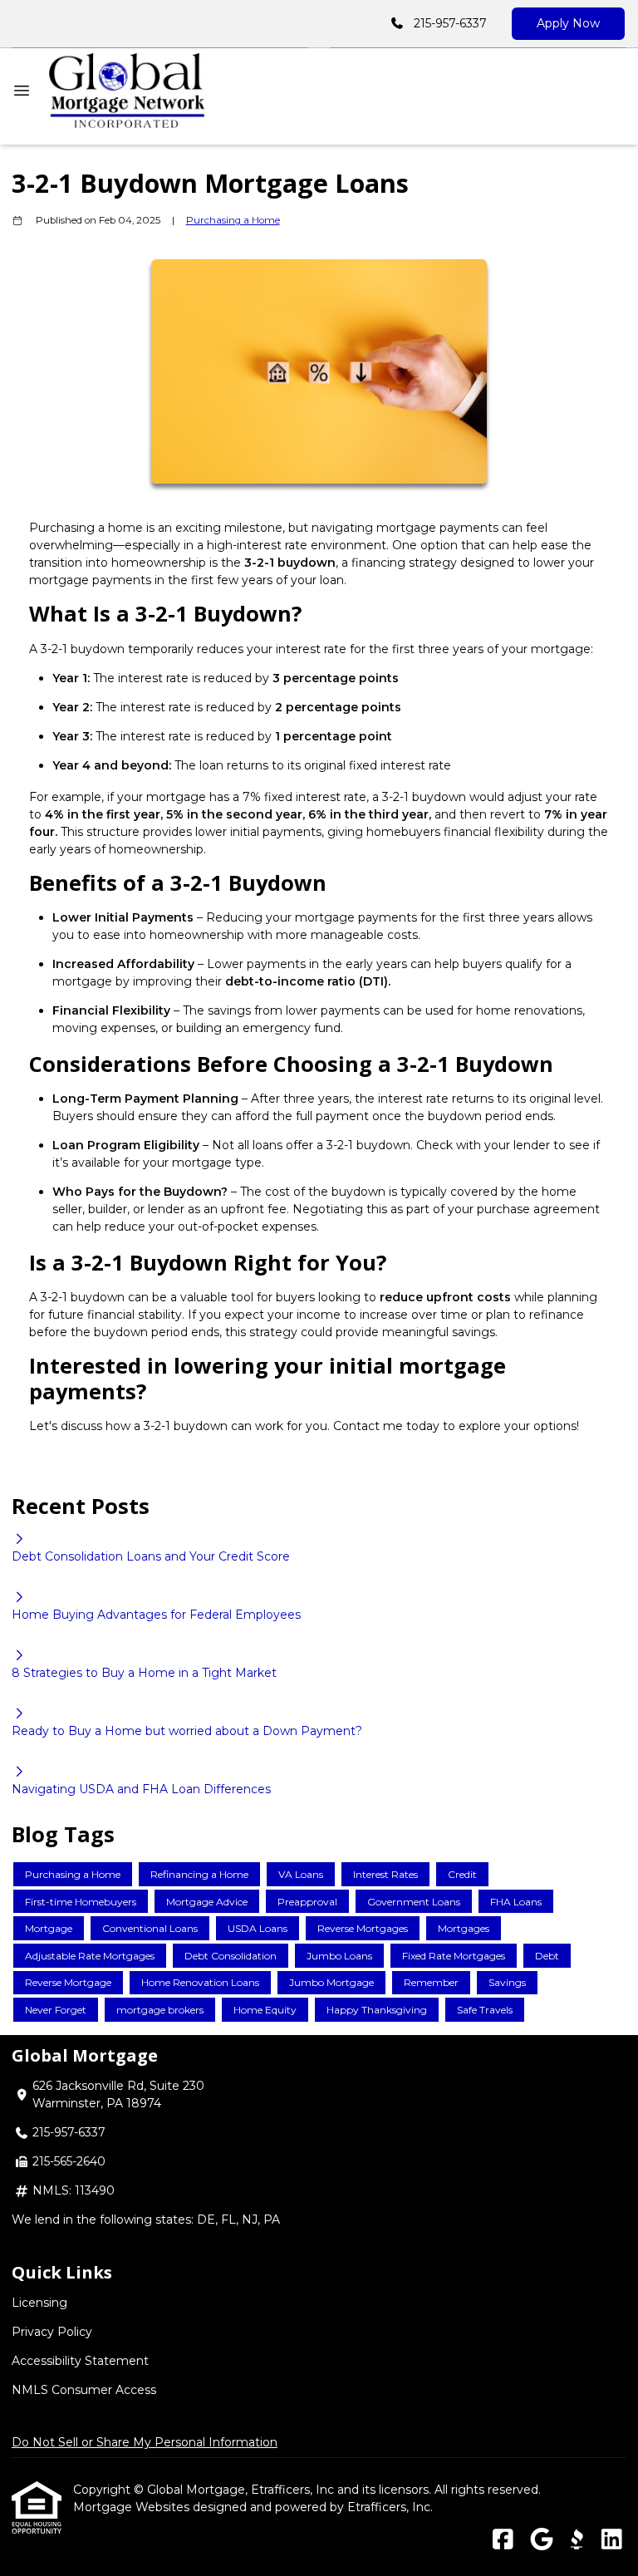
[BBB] (577, 2540)
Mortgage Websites (133, 2507)
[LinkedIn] (612, 2540)
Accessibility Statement (80, 2361)
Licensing (39, 2303)
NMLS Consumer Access (84, 2390)
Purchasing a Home (233, 220)
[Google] (541, 2540)
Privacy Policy (52, 2332)
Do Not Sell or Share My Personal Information (145, 2442)
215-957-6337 (450, 23)
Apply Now (568, 23)
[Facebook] (503, 2540)
